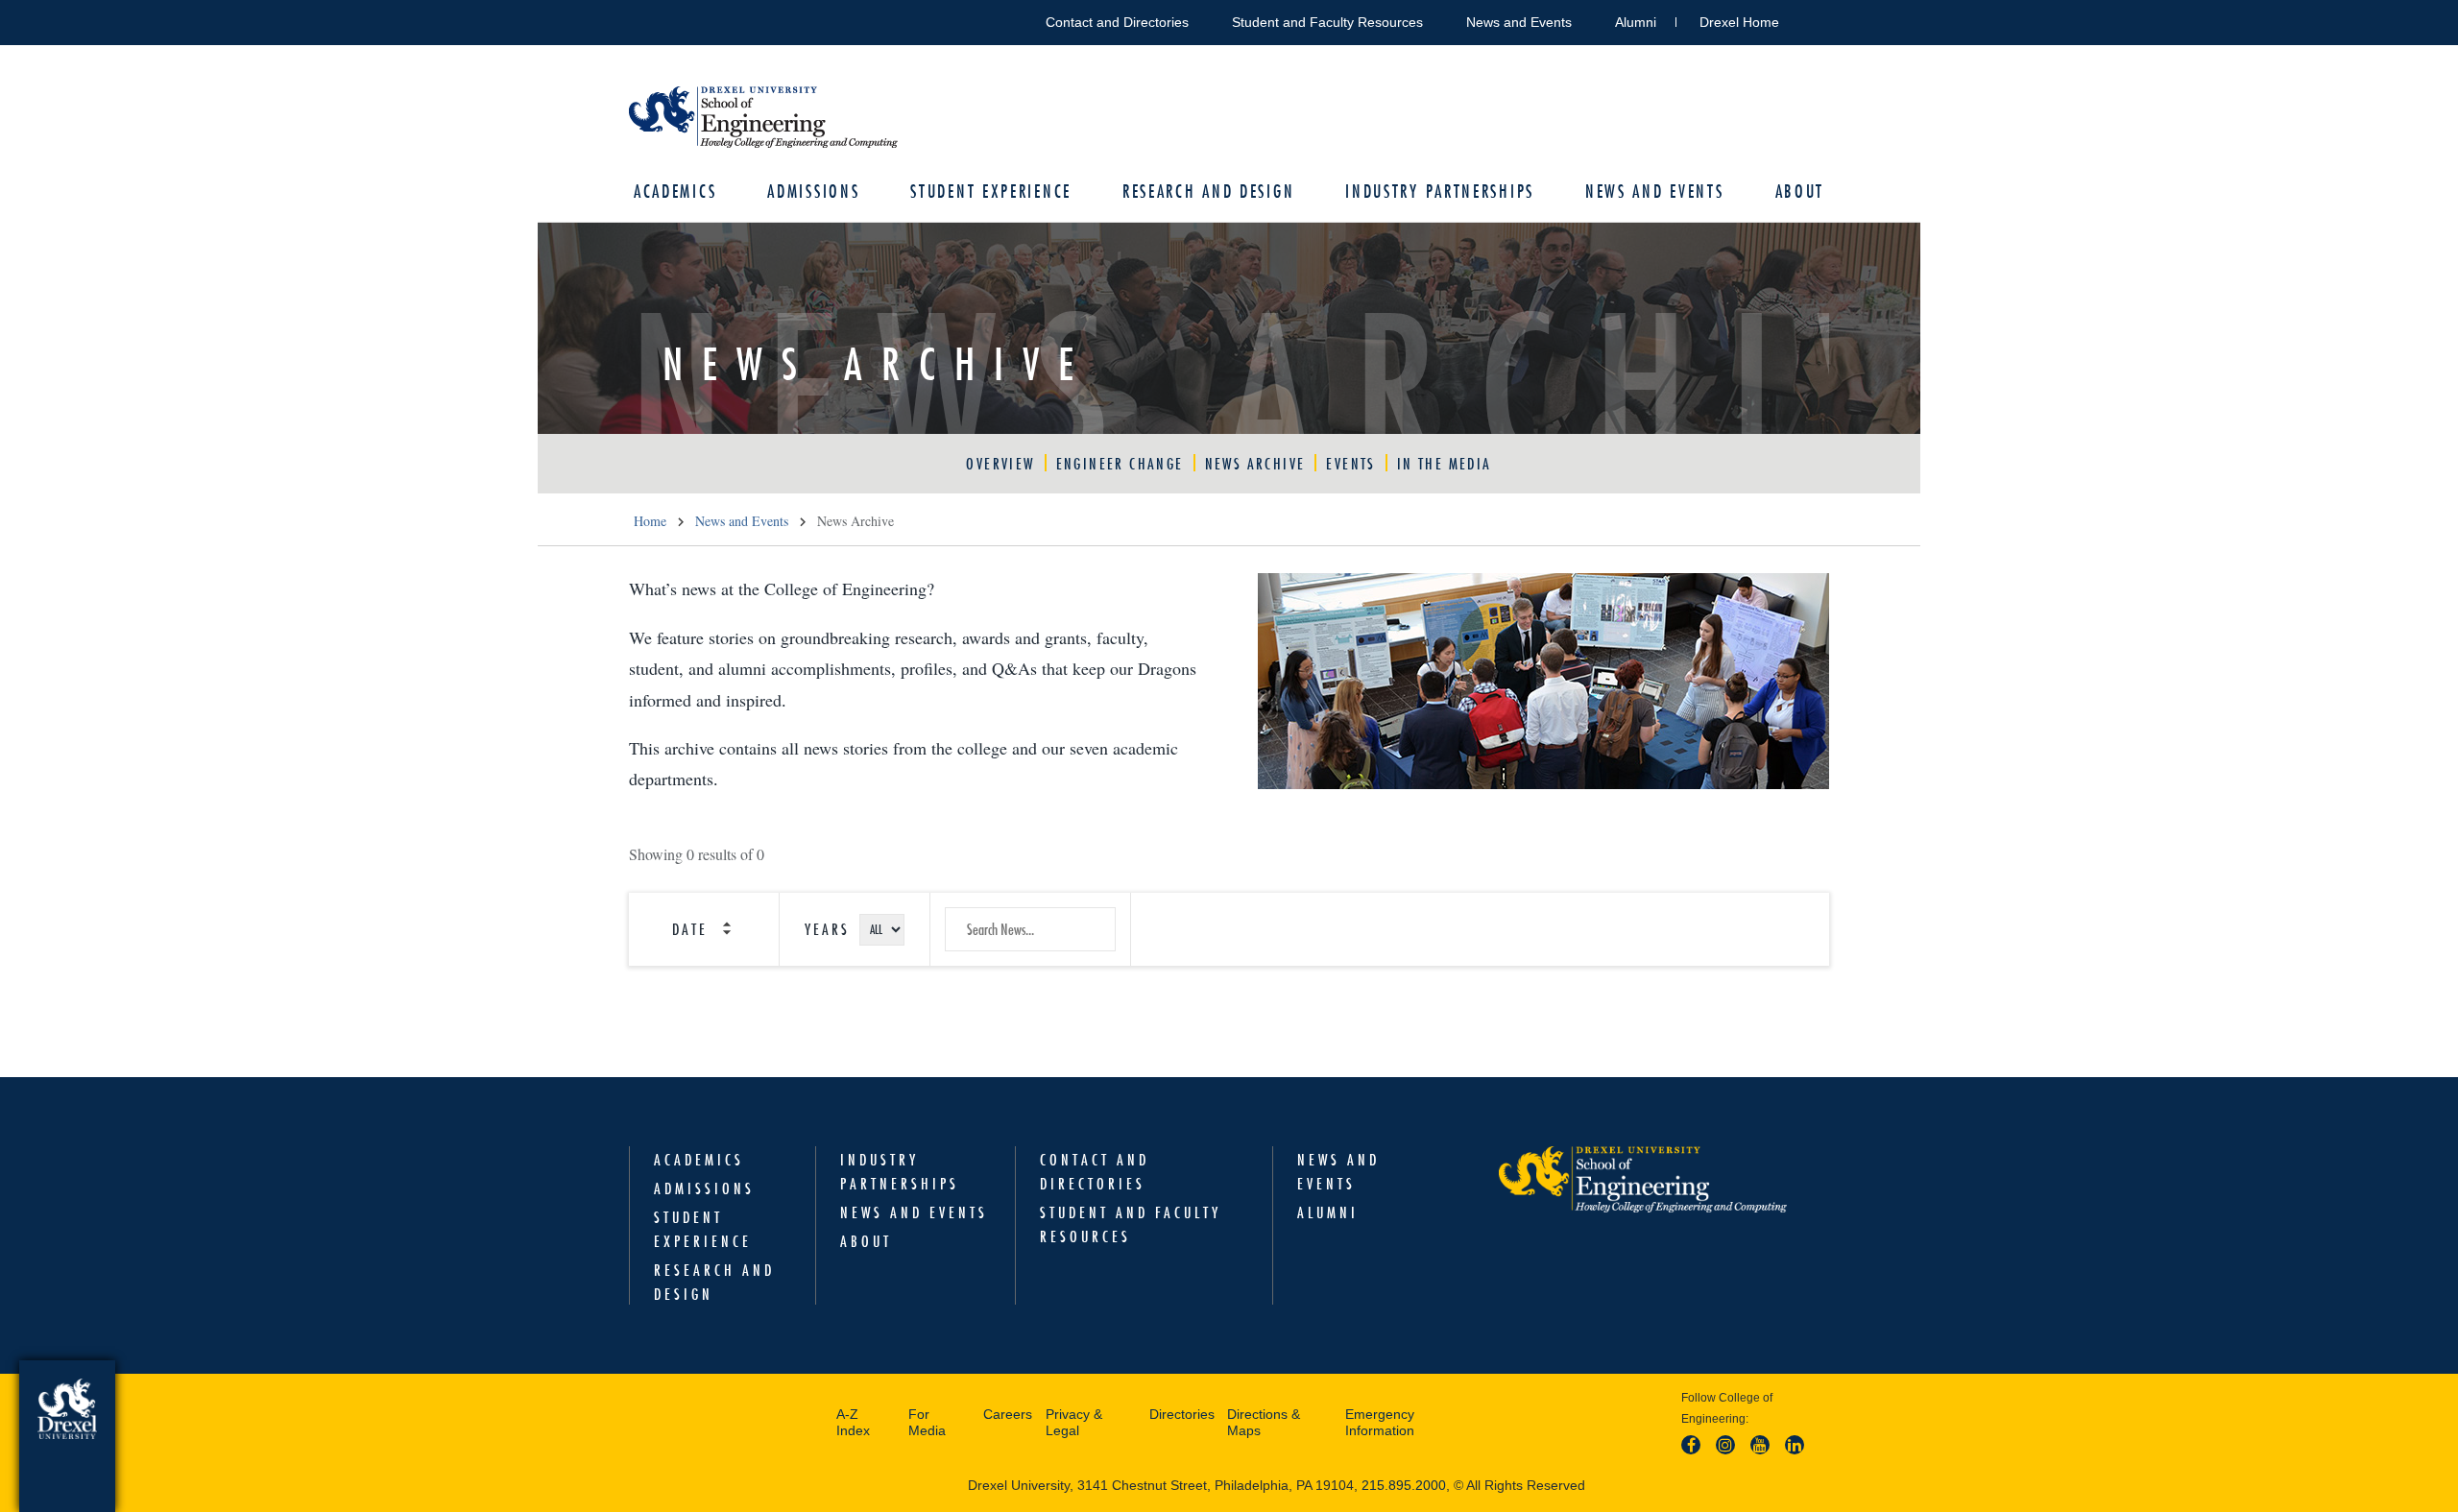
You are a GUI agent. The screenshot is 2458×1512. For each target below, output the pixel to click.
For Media (927, 1423)
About (1800, 192)
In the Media (1445, 464)
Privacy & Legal (1074, 1423)
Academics (675, 192)
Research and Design (1208, 192)
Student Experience (991, 192)
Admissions (813, 192)
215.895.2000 (1404, 1485)
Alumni (1636, 22)
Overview (1000, 464)
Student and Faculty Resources (1327, 22)
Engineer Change (1120, 464)
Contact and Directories (1117, 22)
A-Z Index (853, 1423)
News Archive (1255, 464)
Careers (1008, 1414)
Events (1350, 464)
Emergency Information (1380, 1423)
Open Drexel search (1814, 19)
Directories (1182, 1414)
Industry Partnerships (1440, 192)
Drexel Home (1739, 22)
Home (650, 521)
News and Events (1519, 22)
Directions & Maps (1264, 1423)
